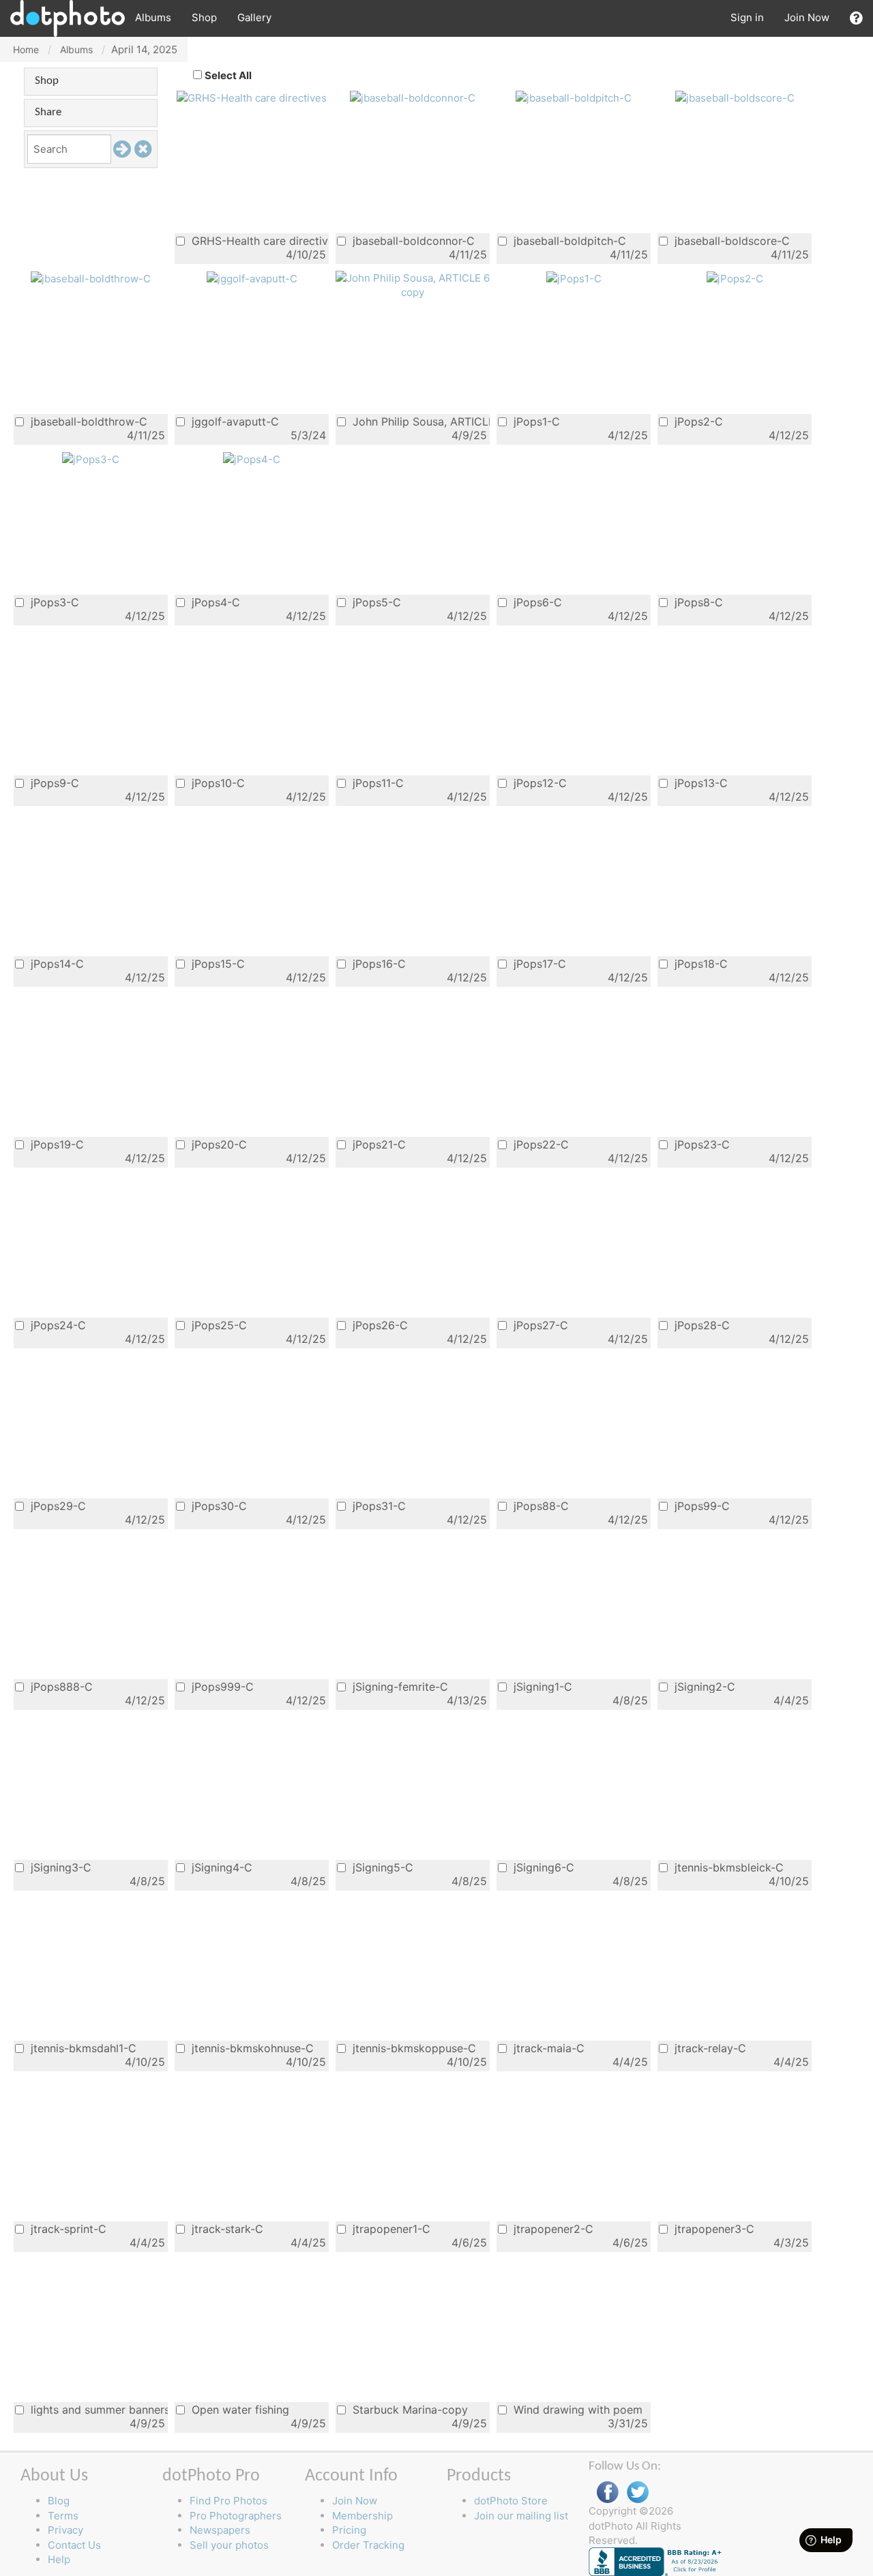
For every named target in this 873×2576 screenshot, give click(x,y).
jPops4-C (214, 602)
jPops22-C (539, 1144)
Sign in (747, 17)
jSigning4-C (220, 1867)
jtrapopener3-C (713, 2229)
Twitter (638, 2492)
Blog (59, 2501)
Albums (153, 17)
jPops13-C (699, 783)
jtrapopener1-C (390, 2229)
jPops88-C (539, 1506)
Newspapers (220, 2530)
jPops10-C (217, 783)
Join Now (807, 17)
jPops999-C (221, 1686)
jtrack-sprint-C (67, 2229)
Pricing (349, 2530)
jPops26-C (379, 1325)
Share (48, 112)
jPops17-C (538, 963)
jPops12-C (538, 783)
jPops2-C (697, 421)
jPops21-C (378, 1144)
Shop (204, 17)
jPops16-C (378, 963)
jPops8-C (697, 602)
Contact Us (74, 2545)
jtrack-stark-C (226, 2229)
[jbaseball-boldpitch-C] (574, 97)
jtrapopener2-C (552, 2229)
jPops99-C (700, 1506)
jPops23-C (700, 1144)
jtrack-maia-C (547, 2048)
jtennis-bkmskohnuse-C (251, 2048)
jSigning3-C (59, 1867)
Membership (362, 2516)
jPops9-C (53, 783)
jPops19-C (56, 1144)
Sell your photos (229, 2545)
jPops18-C (699, 963)
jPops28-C (700, 1325)
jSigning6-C (542, 1867)
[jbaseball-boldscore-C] (735, 97)
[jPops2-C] (735, 278)
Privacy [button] (65, 2530)
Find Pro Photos (228, 2501)
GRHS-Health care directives (258, 240)
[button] (856, 18)
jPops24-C (57, 1325)
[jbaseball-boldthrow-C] (91, 278)
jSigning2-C (703, 1686)
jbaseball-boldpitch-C (568, 240)
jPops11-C (376, 783)
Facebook (608, 2492)
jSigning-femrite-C (399, 1686)
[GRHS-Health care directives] (252, 97)
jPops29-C (57, 1506)
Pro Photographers (236, 2516)
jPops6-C (536, 602)
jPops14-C (56, 963)
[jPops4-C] (252, 459)
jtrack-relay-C (709, 2048)
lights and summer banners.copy (98, 2409)
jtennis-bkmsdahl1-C (82, 2048)
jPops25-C (218, 1325)
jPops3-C (53, 602)
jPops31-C (378, 1506)
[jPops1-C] (574, 278)
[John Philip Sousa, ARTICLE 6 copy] (413, 284)
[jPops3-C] (91, 459)
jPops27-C (539, 1325)
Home (26, 49)
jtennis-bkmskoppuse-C (413, 2048)
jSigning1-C (541, 1686)
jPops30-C (218, 1506)
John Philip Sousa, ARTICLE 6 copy (419, 421)
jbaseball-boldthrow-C (87, 421)
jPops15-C (217, 963)
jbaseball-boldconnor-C (412, 240)
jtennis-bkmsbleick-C (727, 1867)
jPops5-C (375, 602)
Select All (228, 75)
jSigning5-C (381, 1867)
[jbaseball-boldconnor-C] (413, 97)
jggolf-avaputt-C (234, 421)
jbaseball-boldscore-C (730, 240)
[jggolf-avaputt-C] (252, 278)
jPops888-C (60, 1686)
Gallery (254, 17)
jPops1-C (535, 421)
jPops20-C (218, 1144)
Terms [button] (63, 2516)
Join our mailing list (521, 2516)
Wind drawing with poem (576, 2409)
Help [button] (59, 2559)
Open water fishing (239, 2409)
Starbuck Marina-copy (409, 2409)
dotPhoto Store (511, 2501)
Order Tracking (368, 2545)
